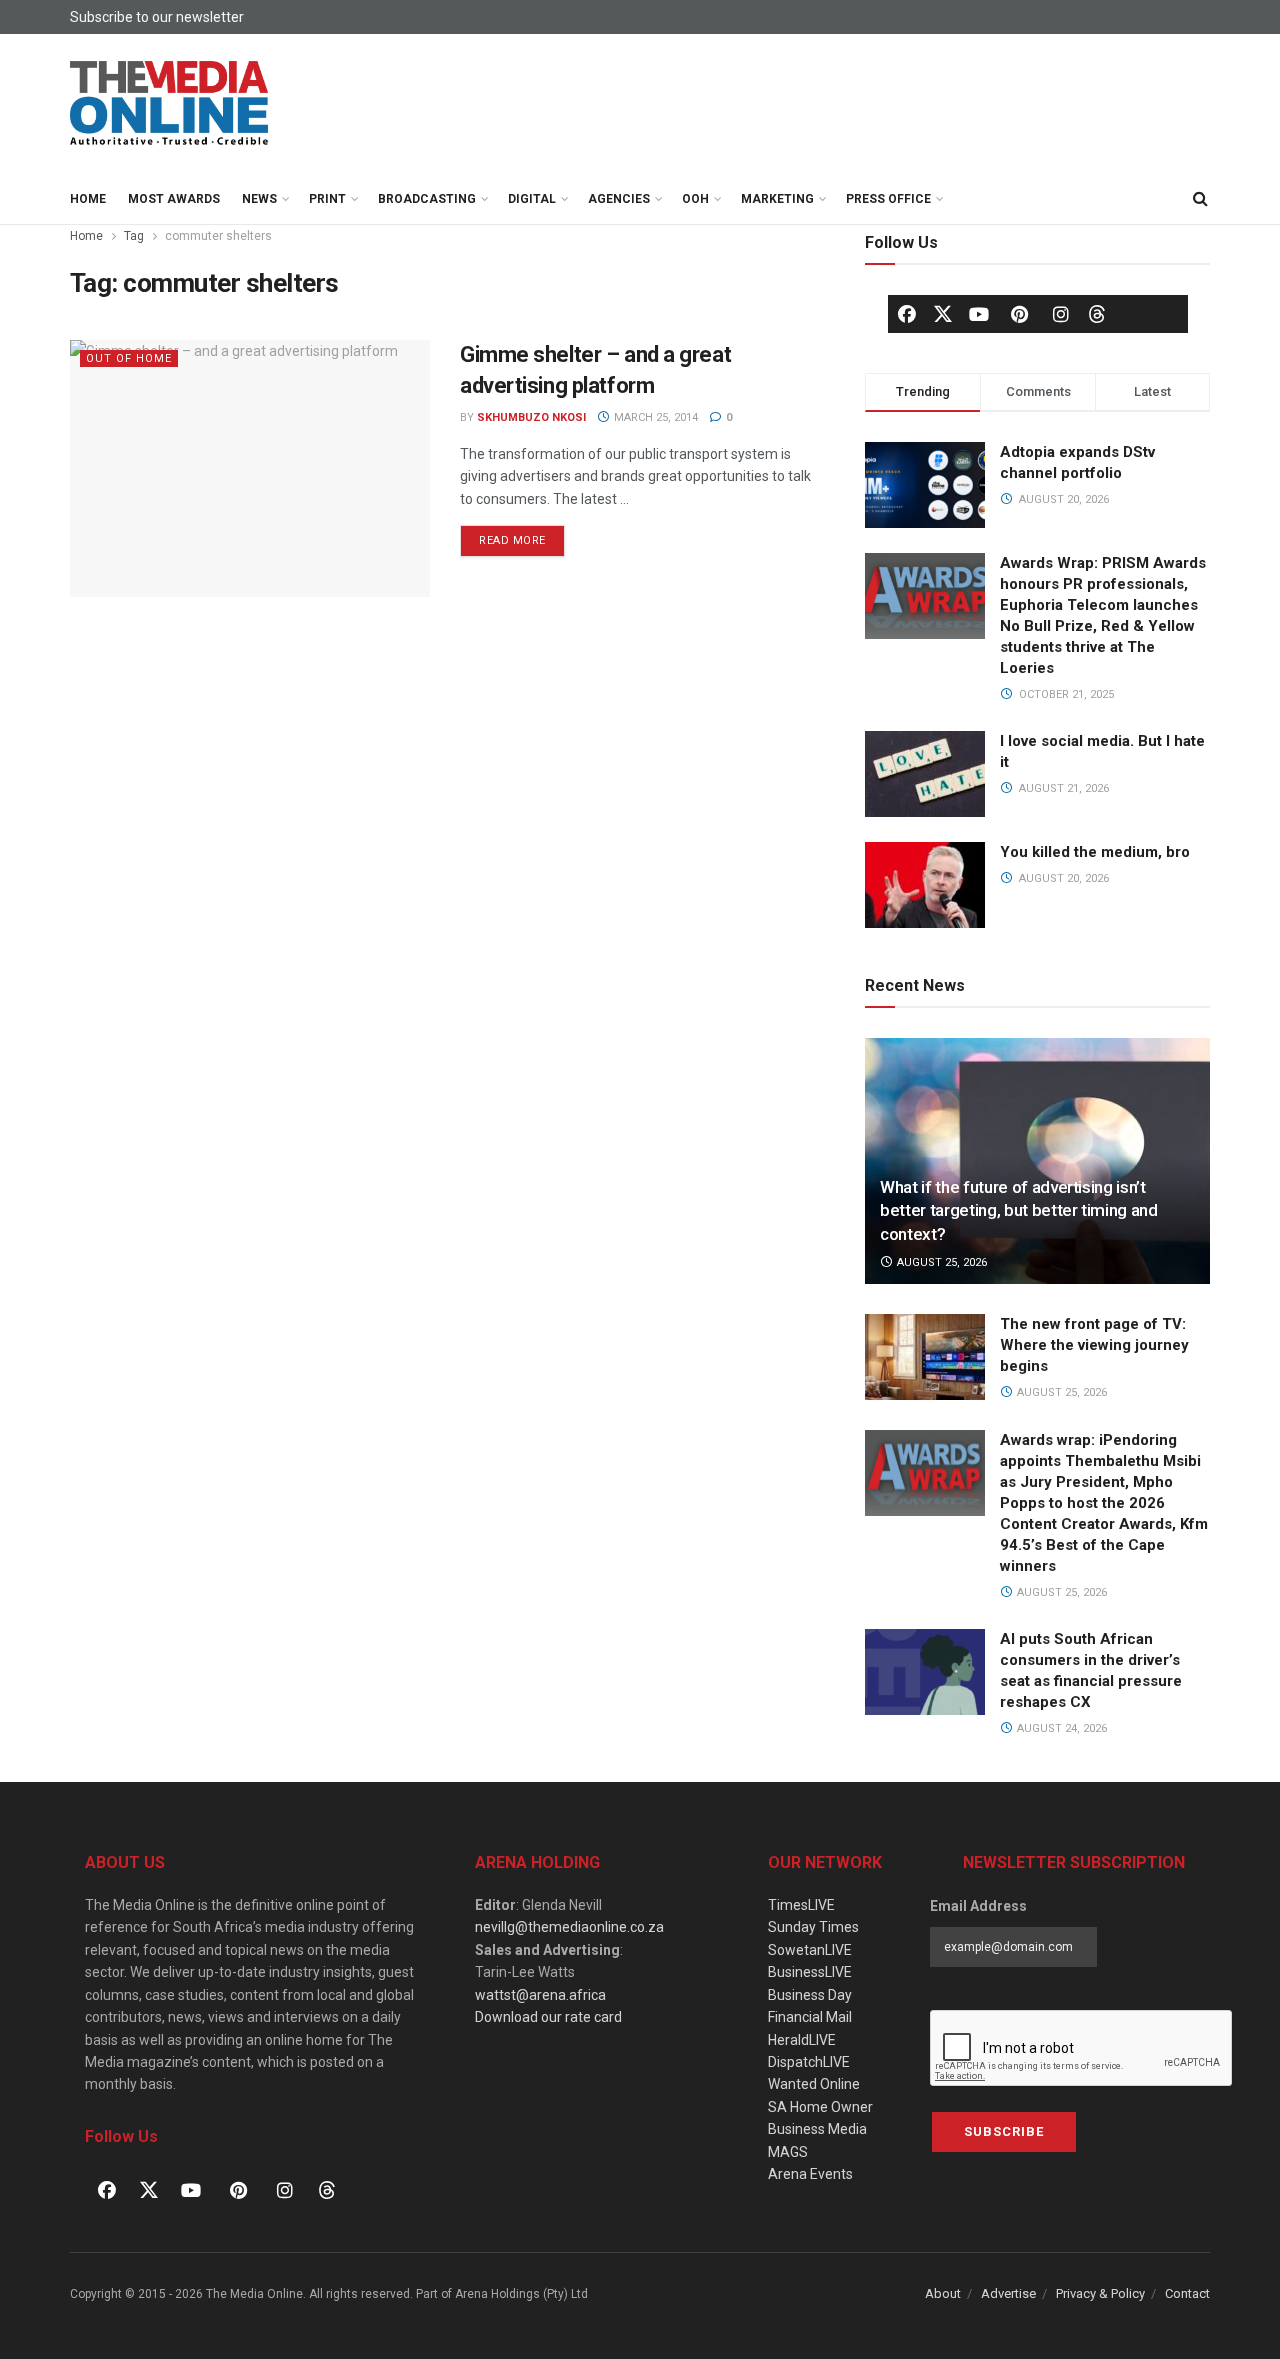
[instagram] (1061, 314)
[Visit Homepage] (170, 104)
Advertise (1008, 2293)
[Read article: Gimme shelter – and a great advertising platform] (250, 468)
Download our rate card (548, 2017)
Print (327, 199)
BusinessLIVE (810, 1972)
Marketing (777, 199)
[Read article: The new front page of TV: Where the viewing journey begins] (925, 1357)
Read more (522, 536)
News (259, 199)
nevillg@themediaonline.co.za (569, 1927)
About (943, 2293)
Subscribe (1004, 2131)
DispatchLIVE (809, 2062)
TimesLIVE (801, 1905)
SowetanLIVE (810, 1950)
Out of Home (129, 358)
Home (88, 199)
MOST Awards (174, 199)
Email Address (978, 1906)
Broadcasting (427, 199)
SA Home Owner (820, 2107)
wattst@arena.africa (540, 1995)
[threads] (1097, 313)
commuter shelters (218, 236)
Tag (134, 236)
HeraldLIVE (802, 2040)
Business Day (810, 1995)
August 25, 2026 (940, 1262)
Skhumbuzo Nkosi (531, 417)
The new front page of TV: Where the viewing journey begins (1094, 1345)
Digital (532, 199)
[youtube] (979, 314)
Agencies (619, 199)
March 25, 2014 (654, 417)
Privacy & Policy (1100, 2293)
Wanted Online (814, 2084)
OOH (695, 199)
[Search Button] (1200, 199)
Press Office (888, 199)
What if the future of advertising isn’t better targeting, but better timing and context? (1019, 1211)
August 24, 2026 (1060, 1728)
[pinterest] (1020, 314)
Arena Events (810, 2174)
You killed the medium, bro (1095, 852)
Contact (1187, 2293)
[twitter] (943, 313)
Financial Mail (810, 2017)
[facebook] (907, 314)
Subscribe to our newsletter (157, 17)
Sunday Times (813, 1927)
